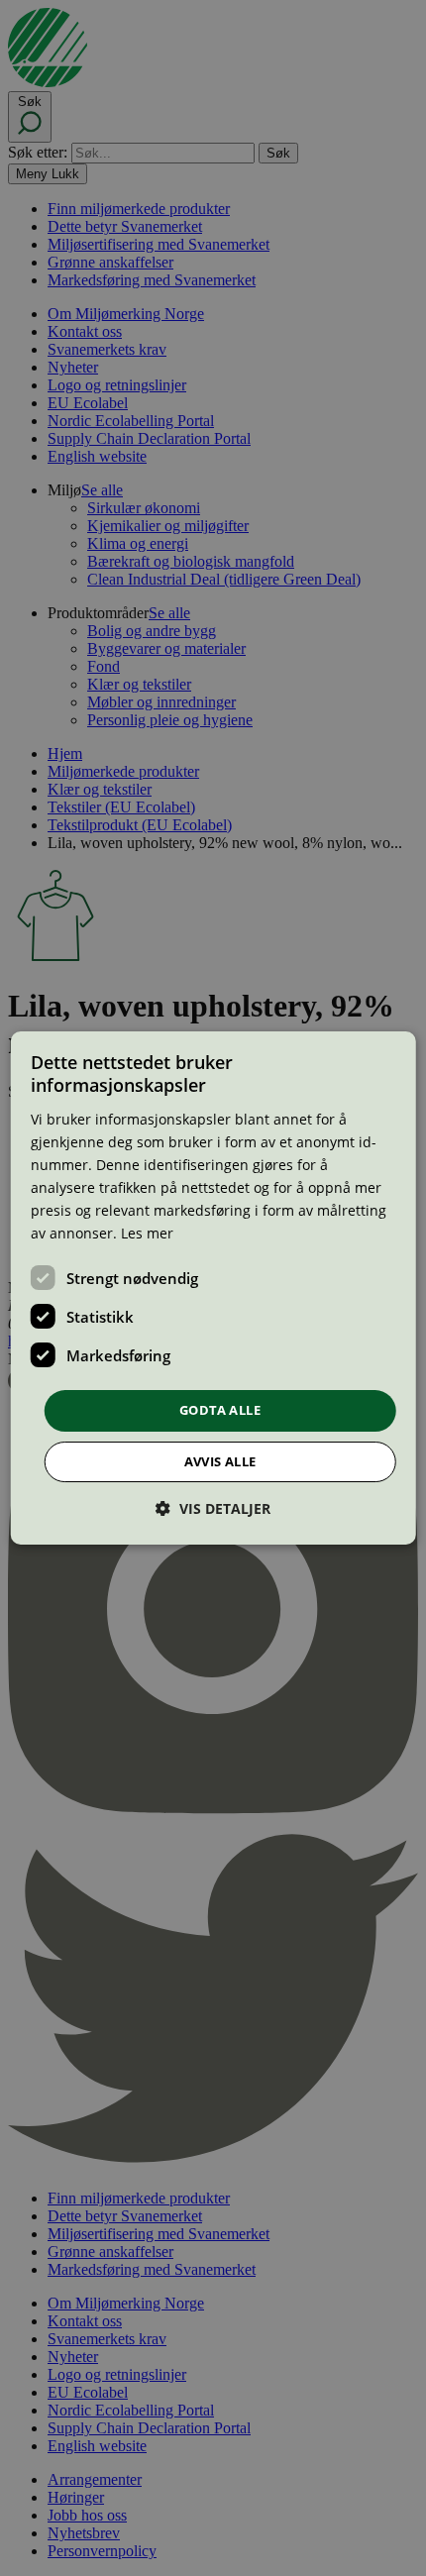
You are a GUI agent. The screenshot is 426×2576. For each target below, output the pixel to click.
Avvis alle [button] (220, 1461)
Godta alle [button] (220, 1410)
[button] (213, 1508)
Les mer (147, 1233)
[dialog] (213, 1288)
